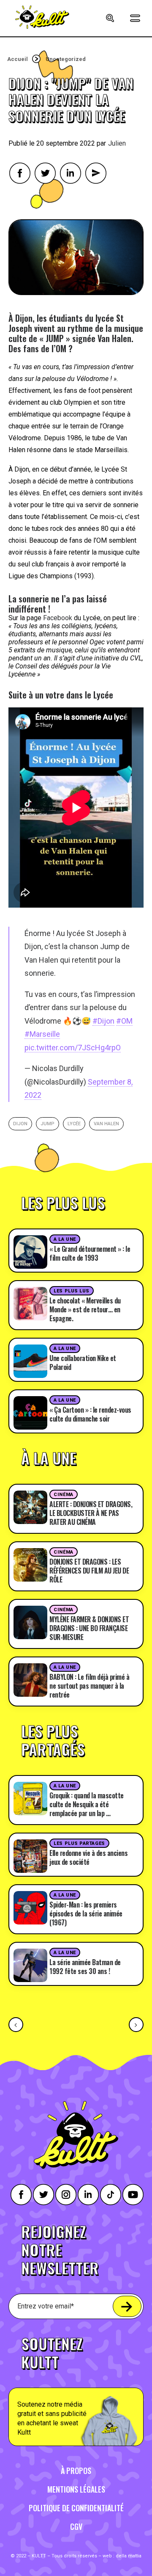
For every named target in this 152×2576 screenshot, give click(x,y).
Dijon (20, 1124)
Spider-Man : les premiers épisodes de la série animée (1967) (86, 1913)
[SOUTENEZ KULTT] (76, 2386)
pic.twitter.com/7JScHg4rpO (73, 1048)
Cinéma (63, 1495)
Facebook (58, 618)
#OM (124, 1021)
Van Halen (106, 1124)
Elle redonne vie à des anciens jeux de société (88, 1857)
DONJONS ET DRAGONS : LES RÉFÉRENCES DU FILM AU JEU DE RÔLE (89, 1571)
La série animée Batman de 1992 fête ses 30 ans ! (85, 1967)
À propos (76, 2471)
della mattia (129, 2556)
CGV (76, 2526)
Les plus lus (72, 1291)
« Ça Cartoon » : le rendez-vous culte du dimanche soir (90, 1414)
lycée (74, 1124)
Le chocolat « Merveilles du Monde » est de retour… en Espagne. (85, 1309)
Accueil (18, 59)
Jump (47, 1124)
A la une (65, 1239)
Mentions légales (76, 2489)
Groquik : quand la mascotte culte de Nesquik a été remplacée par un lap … (87, 1804)
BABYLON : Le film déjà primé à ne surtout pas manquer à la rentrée (89, 1686)
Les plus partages (79, 1843)
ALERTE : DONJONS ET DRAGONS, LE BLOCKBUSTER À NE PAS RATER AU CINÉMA (91, 1513)
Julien (117, 143)
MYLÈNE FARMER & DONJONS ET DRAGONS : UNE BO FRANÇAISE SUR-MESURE (89, 1628)
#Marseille (42, 1034)
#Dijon (103, 1021)
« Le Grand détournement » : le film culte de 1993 (90, 1253)
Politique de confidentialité (76, 2508)
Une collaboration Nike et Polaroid (83, 1363)
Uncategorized (66, 59)
